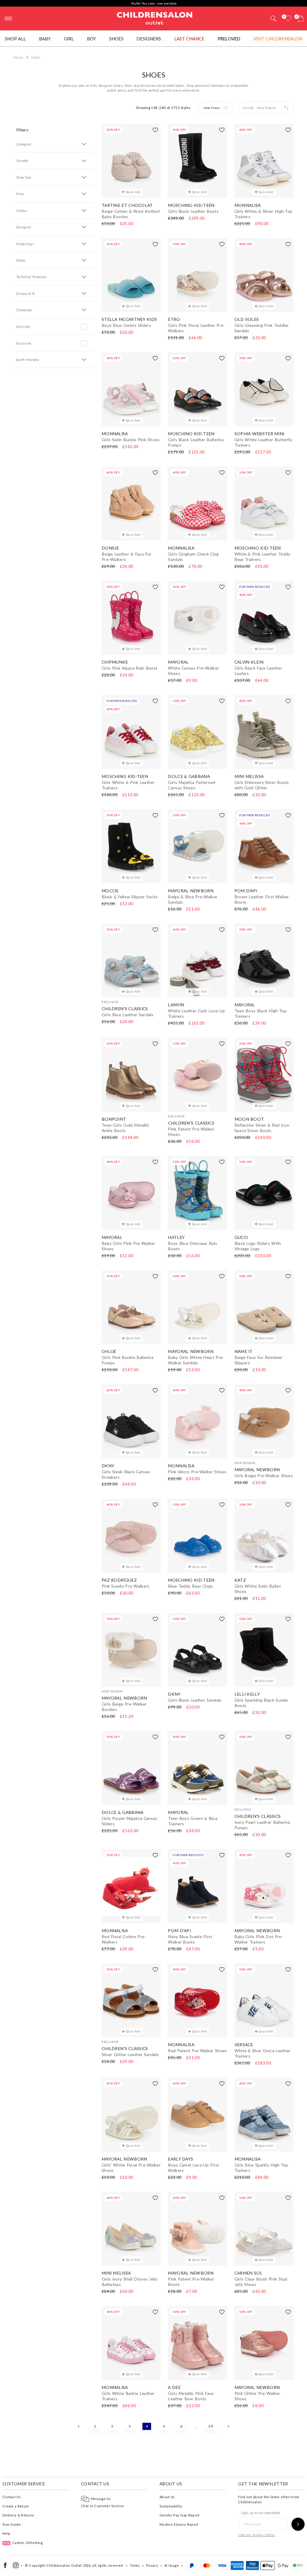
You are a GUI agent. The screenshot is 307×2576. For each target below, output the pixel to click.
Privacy (152, 2565)
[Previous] (79, 2426)
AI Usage (171, 2565)
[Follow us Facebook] (5, 2567)
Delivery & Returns (18, 2515)
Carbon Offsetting (23, 2543)
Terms (135, 2565)
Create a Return (16, 2506)
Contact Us (12, 2497)
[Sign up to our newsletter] (298, 2524)
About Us (167, 2497)
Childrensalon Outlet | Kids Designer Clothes (155, 18)
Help (6, 2533)
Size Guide (12, 2524)
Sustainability (171, 2506)
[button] (273, 19)
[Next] (228, 2426)
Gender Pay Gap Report (179, 2515)
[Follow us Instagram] (16, 2567)
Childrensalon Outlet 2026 (69, 2565)
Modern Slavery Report (179, 2524)
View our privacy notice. (256, 2535)
